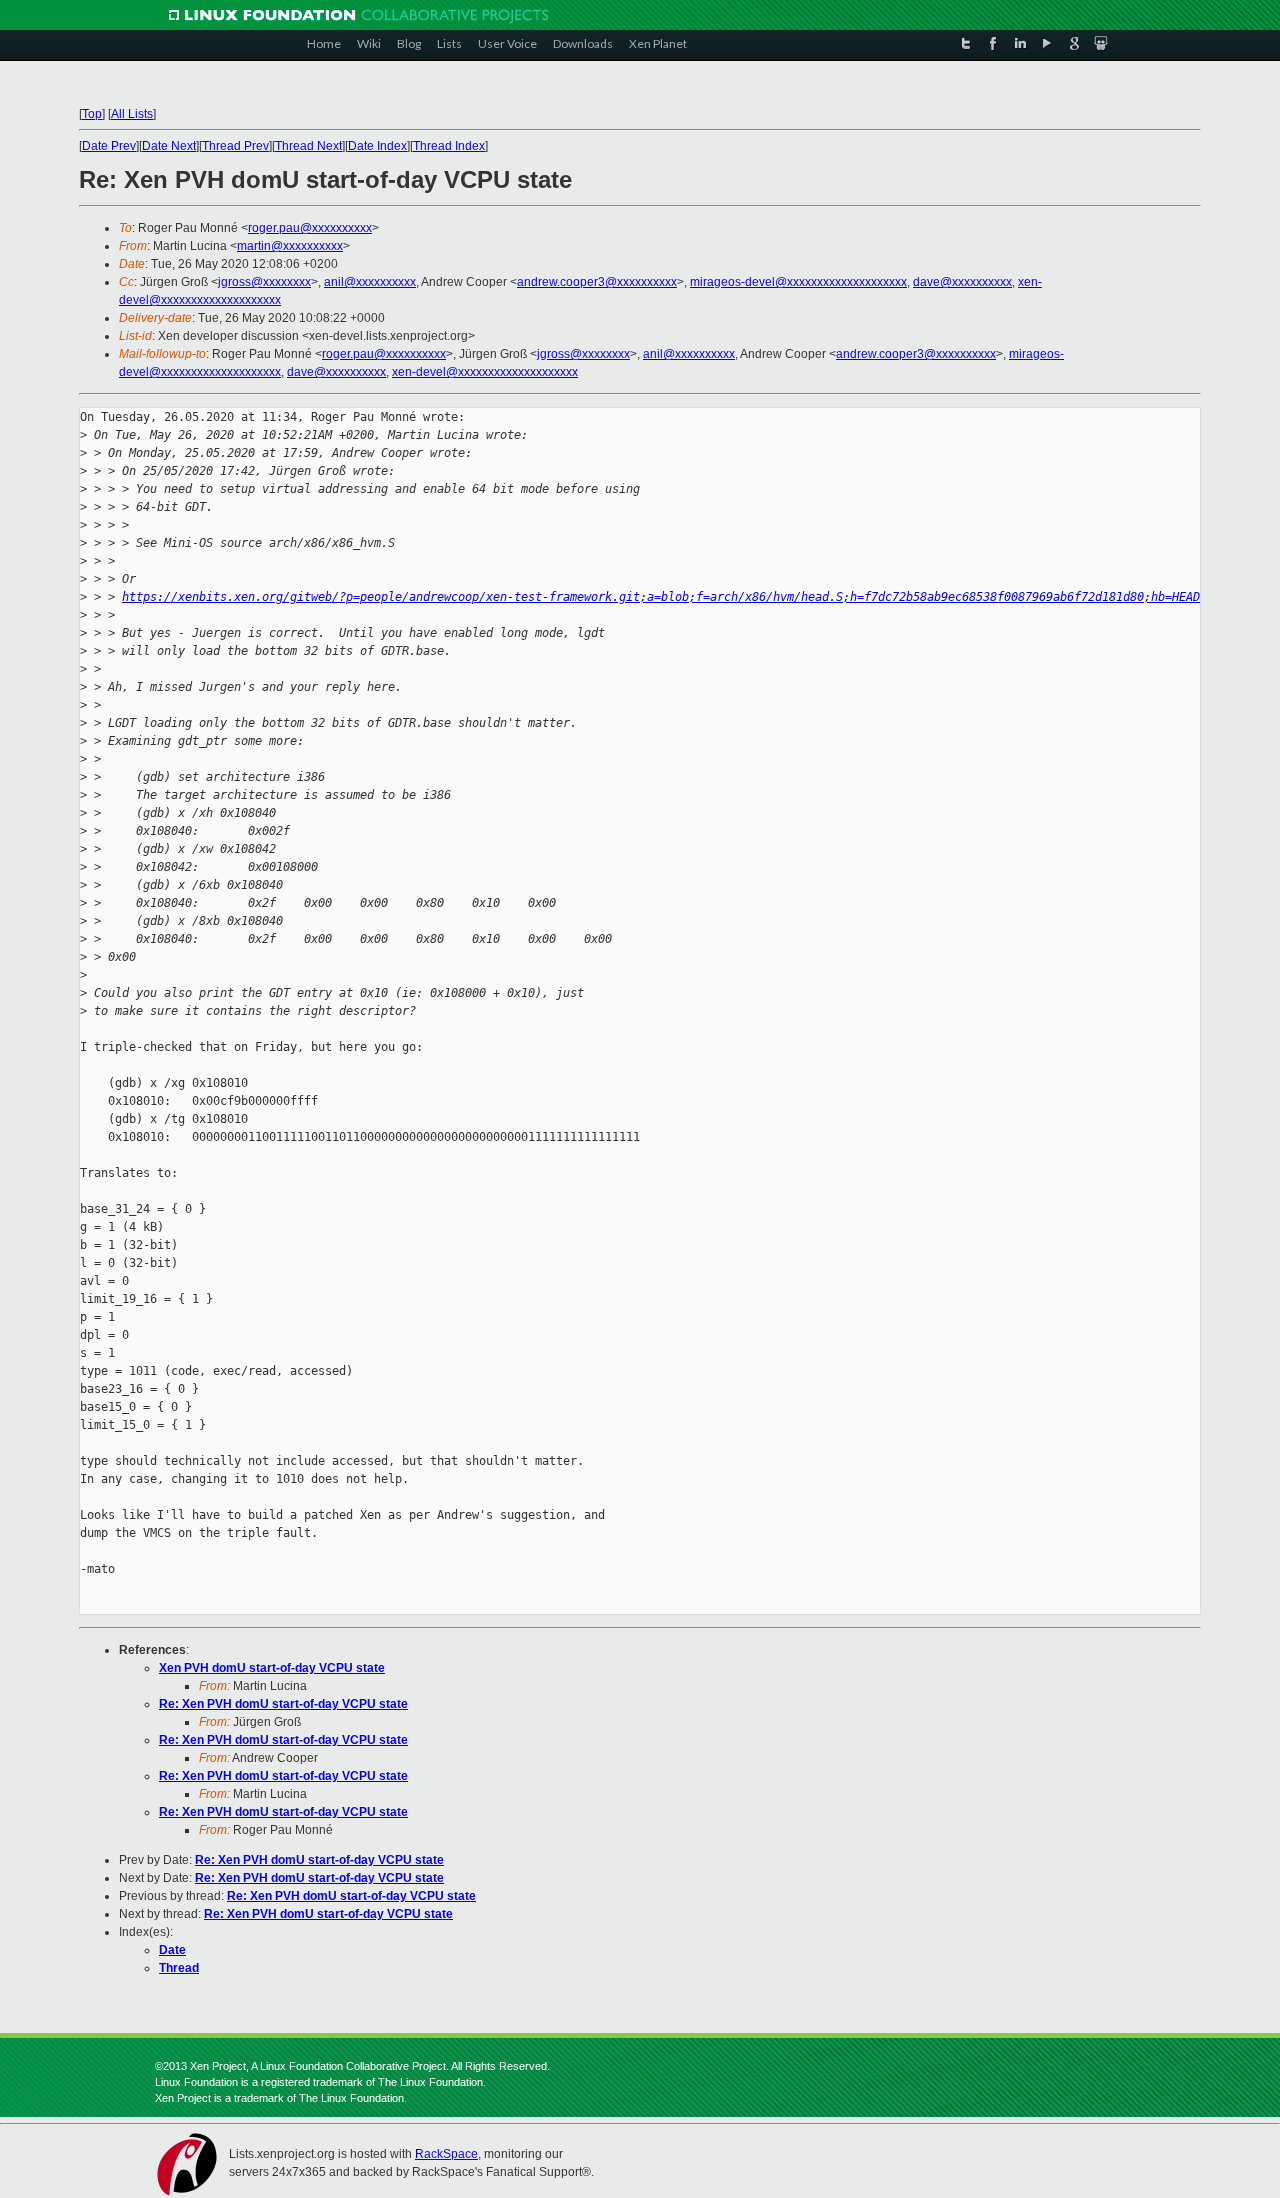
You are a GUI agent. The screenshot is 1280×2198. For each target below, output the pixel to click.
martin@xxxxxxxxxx (290, 246)
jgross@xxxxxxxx (264, 282)
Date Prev (109, 146)
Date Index (377, 146)
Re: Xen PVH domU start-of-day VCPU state (283, 1704)
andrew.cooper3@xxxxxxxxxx (597, 282)
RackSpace (446, 2154)
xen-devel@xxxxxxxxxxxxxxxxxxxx (485, 372)
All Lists (132, 114)
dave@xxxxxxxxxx (962, 282)
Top (92, 114)
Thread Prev (235, 146)
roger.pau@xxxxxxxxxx (310, 228)
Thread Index (449, 146)
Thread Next (308, 146)
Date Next (169, 146)
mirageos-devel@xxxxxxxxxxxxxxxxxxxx (798, 282)
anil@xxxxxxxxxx (370, 282)
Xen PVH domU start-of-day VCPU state (272, 1668)
